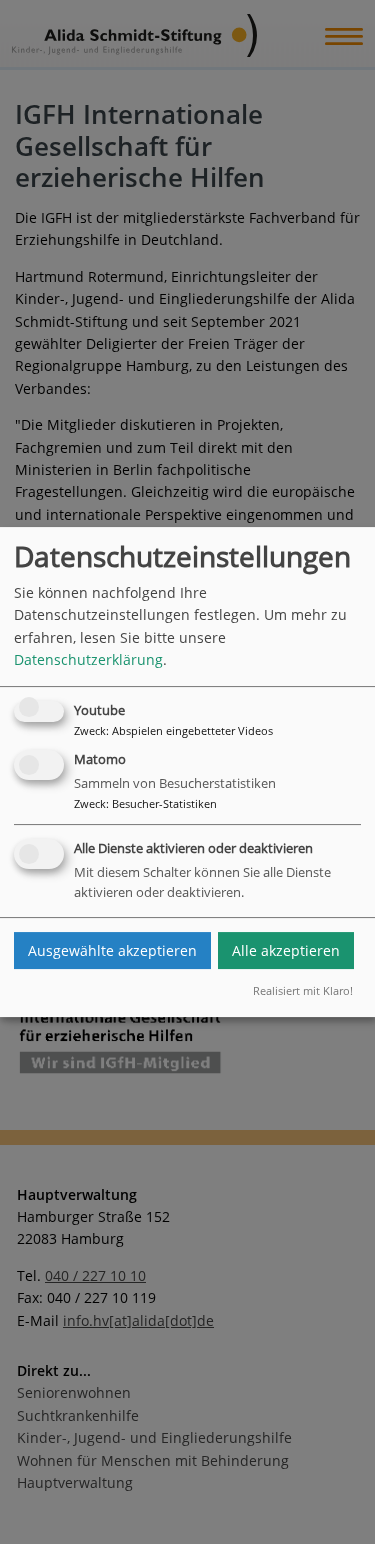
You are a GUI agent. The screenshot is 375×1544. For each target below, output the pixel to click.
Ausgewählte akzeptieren (112, 950)
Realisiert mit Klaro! (303, 991)
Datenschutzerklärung (88, 659)
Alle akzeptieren (286, 950)
